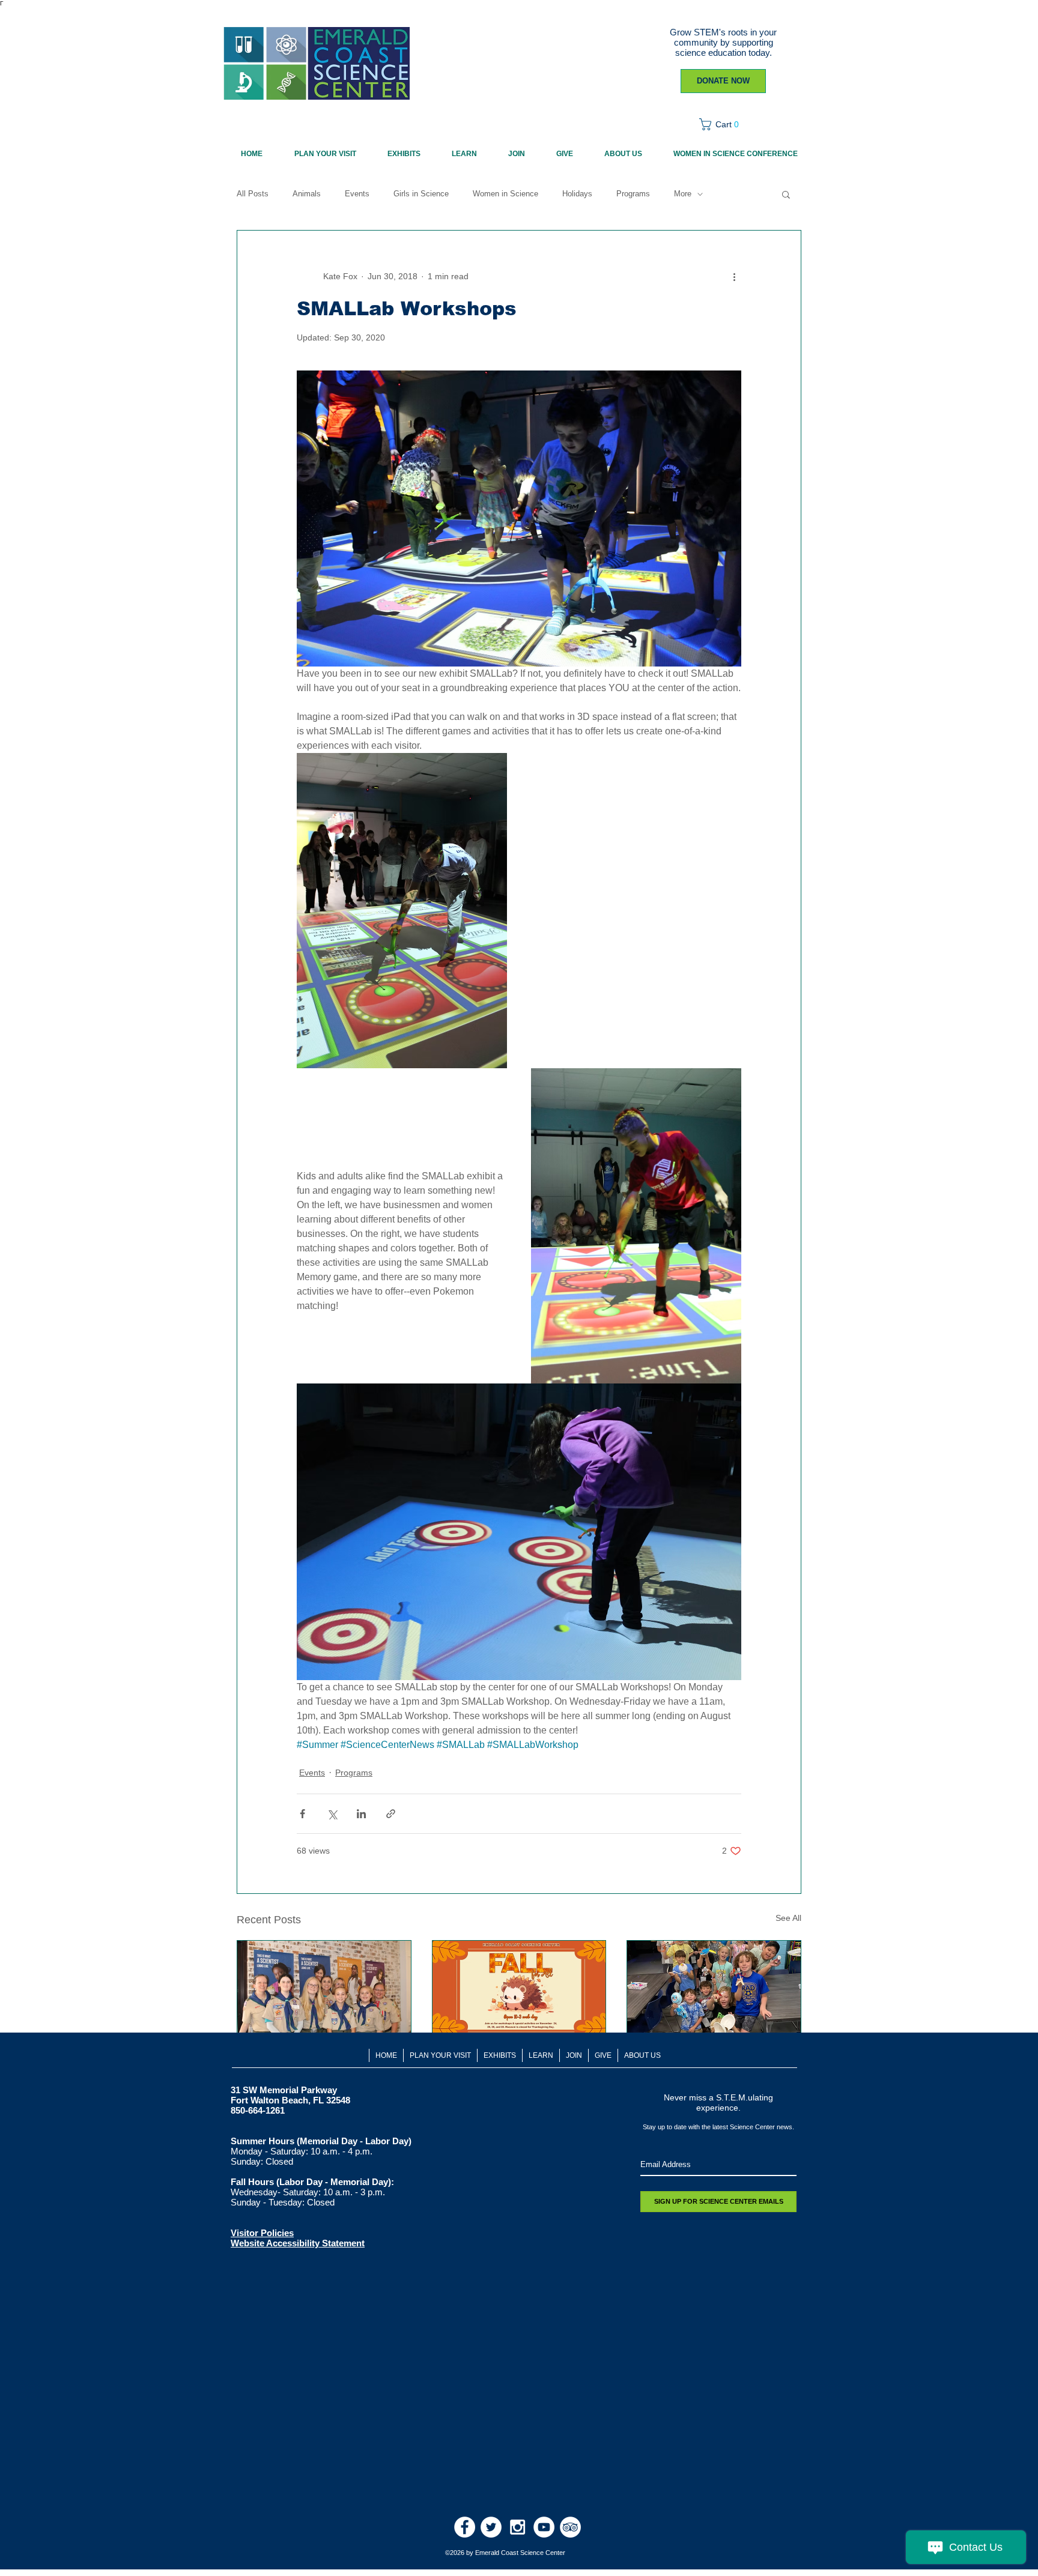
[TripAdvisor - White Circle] (570, 2527)
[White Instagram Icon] (517, 2527)
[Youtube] (544, 2527)
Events (357, 194)
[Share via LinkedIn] (361, 1814)
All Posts (253, 194)
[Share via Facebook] (302, 1814)
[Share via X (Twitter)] (332, 1814)
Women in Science (505, 194)
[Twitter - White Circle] (491, 2527)
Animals (307, 194)
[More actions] (734, 276)
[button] (723, 124)
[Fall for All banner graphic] (519, 1989)
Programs (633, 194)
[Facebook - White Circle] (465, 2527)
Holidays (577, 194)
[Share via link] (391, 1814)
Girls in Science (421, 194)
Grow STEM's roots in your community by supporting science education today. (723, 42)
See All (788, 1918)
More (683, 194)
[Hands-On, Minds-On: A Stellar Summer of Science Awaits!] (714, 1989)
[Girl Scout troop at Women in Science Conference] (324, 1989)
